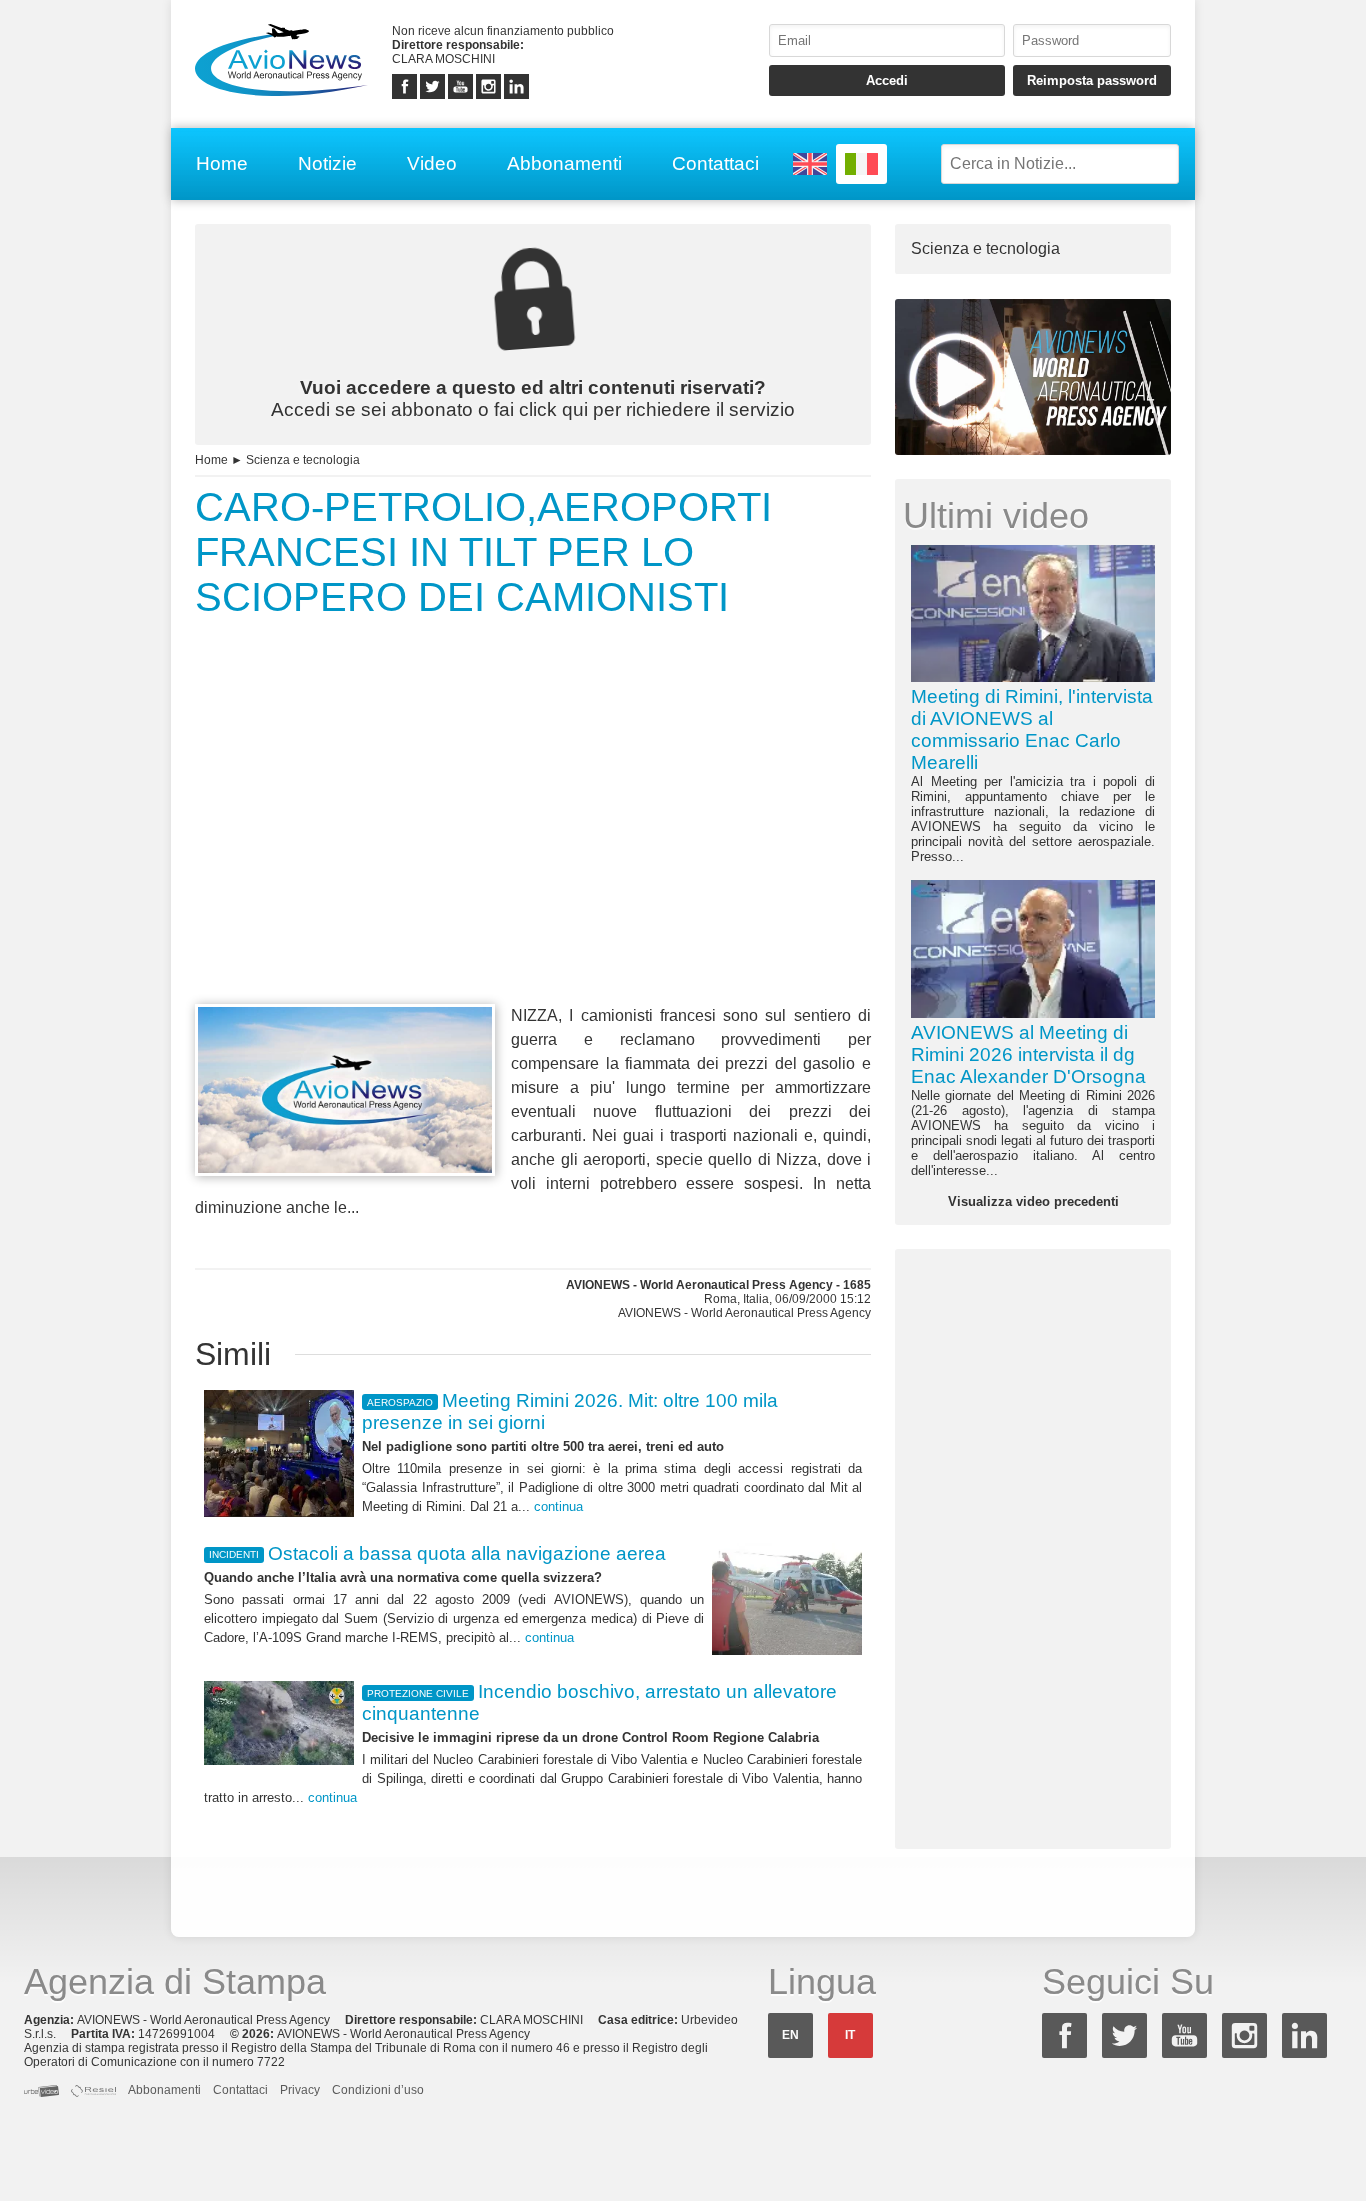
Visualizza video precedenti (1033, 1201)
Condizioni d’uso (378, 2090)
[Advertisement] (533, 848)
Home (222, 163)
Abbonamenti (564, 163)
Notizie (327, 163)
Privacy (300, 2090)
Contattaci (715, 163)
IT (850, 2035)
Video (432, 163)
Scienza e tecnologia (303, 460)
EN (790, 2035)
